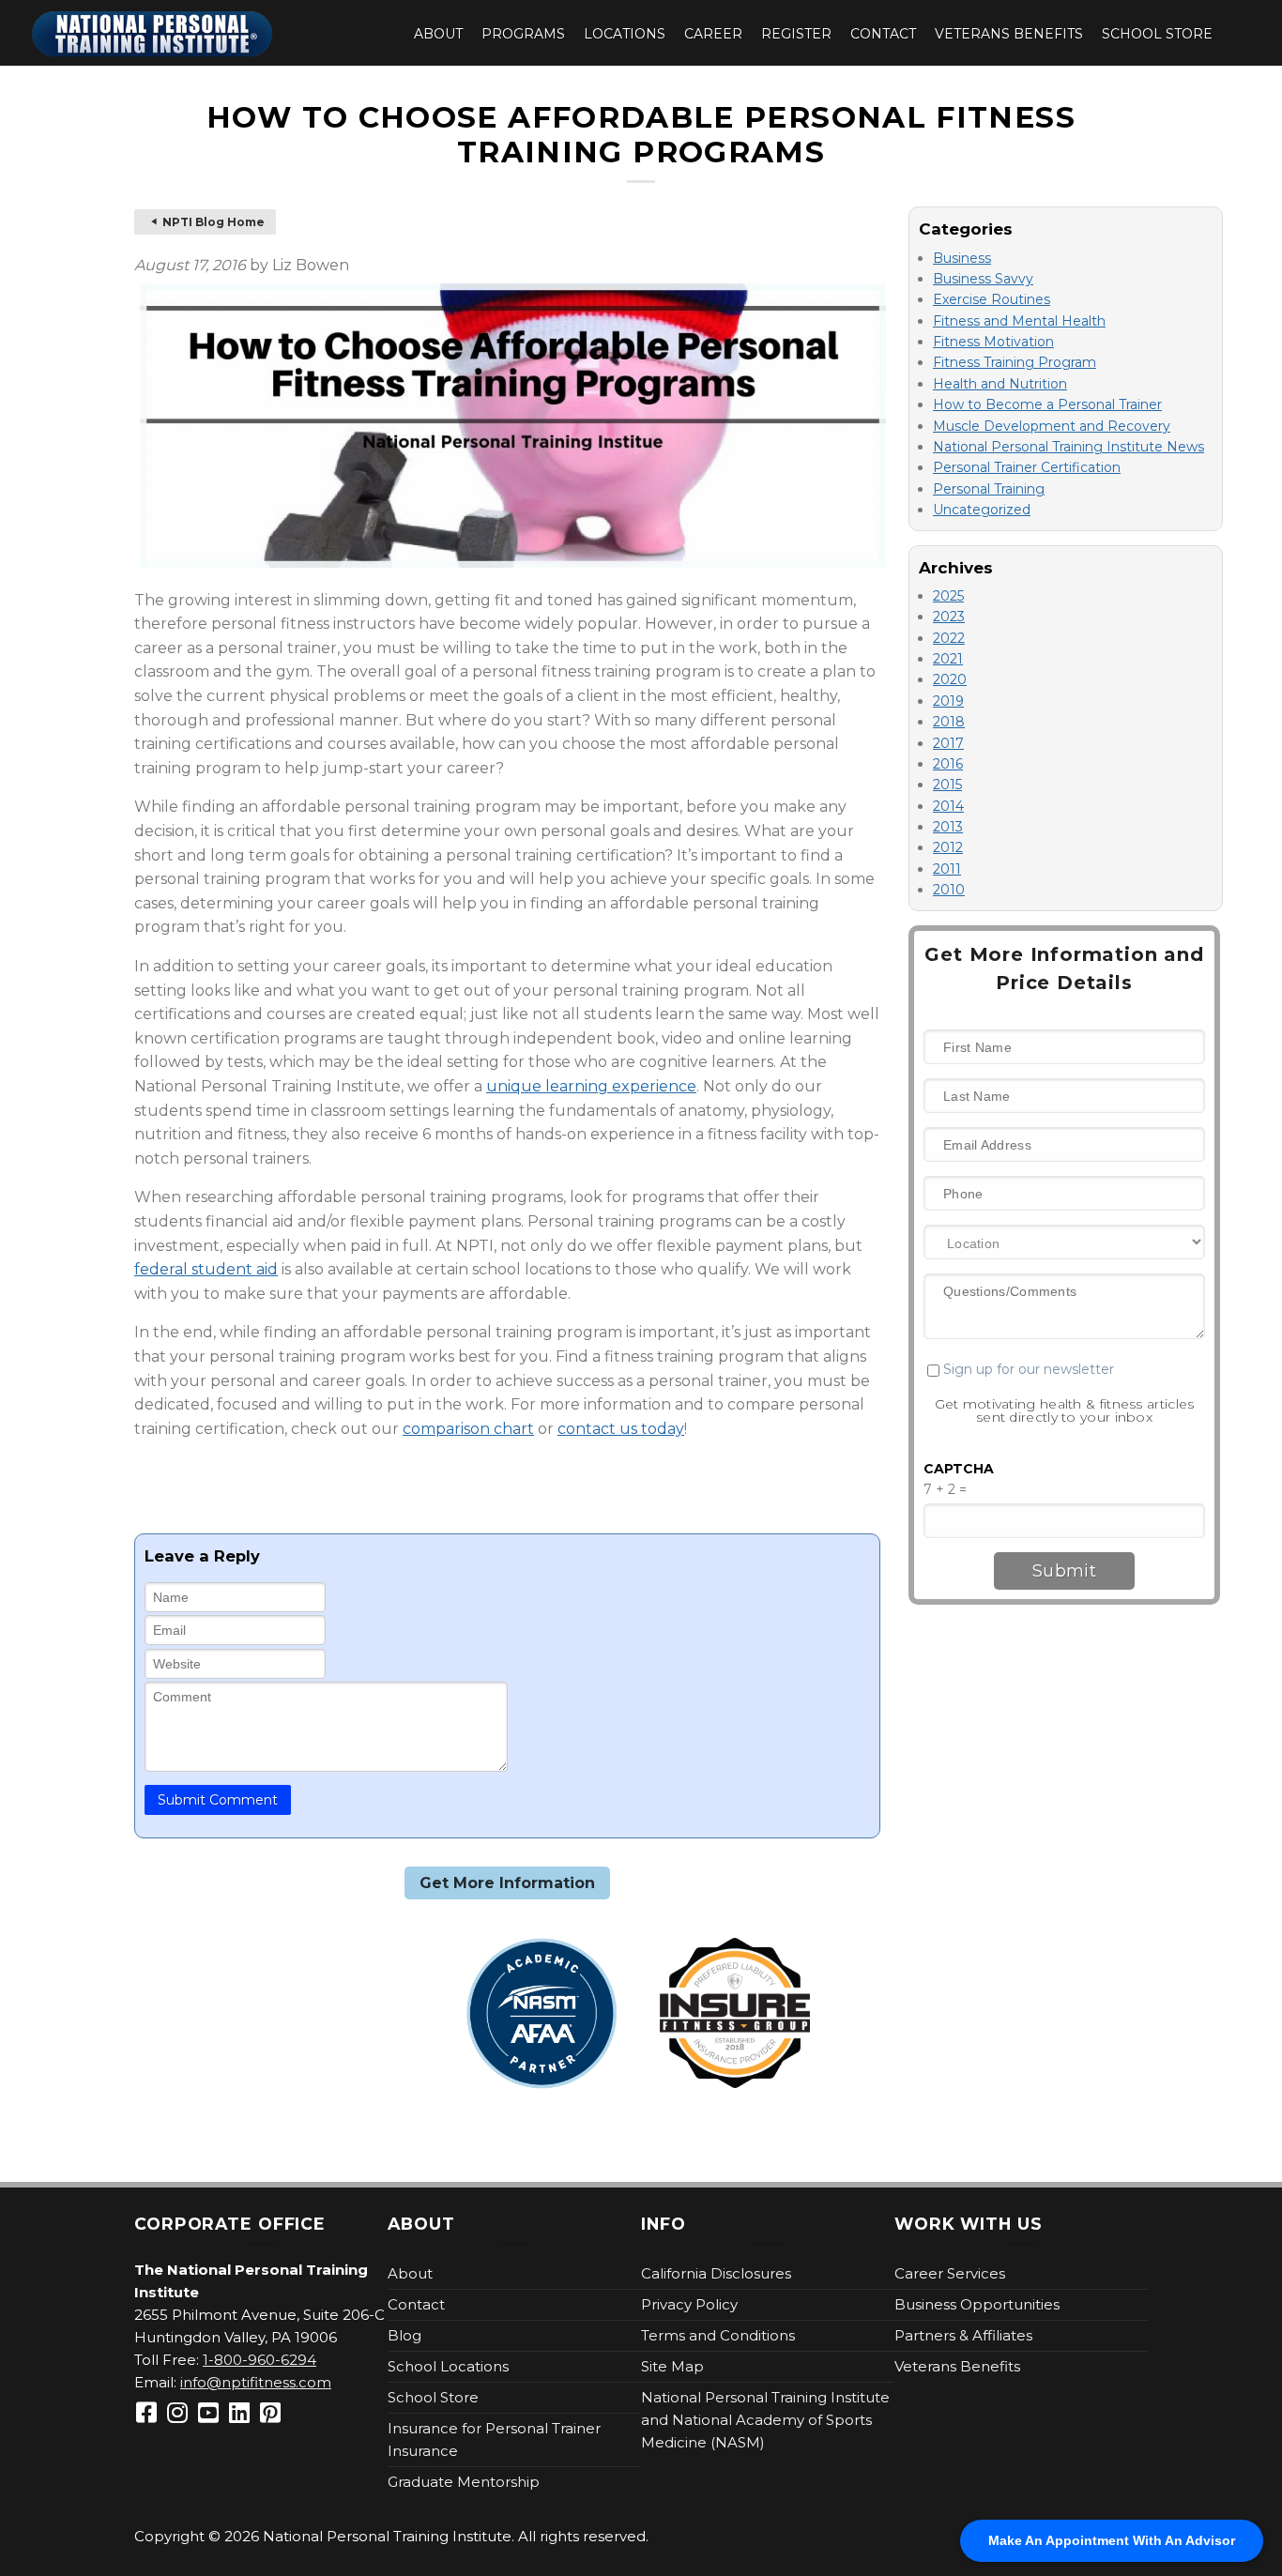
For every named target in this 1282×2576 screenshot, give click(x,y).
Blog (404, 2335)
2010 (949, 890)
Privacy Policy (689, 2304)
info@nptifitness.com (256, 2382)
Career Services (950, 2273)
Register (796, 34)
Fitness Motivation (993, 342)
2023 (949, 617)
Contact (883, 34)
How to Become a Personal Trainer (1047, 404)
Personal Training (989, 489)
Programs (523, 34)
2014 (948, 806)
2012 (948, 847)
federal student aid (206, 1269)
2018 (949, 722)
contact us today (621, 1429)
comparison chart (468, 1429)
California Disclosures (716, 2273)
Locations (625, 34)
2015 (947, 785)
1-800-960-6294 (259, 2360)
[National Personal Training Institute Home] (153, 34)
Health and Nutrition (1000, 384)
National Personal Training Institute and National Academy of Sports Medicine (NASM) (765, 2420)
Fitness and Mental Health (1019, 321)
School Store (1157, 34)
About (438, 34)
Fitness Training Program (1015, 362)
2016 (948, 764)
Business (962, 258)
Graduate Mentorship (464, 2482)
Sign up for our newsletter (1027, 1369)
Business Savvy (983, 279)
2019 (948, 701)
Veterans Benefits (1009, 34)
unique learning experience (591, 1086)
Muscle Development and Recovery (1052, 426)
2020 (950, 679)
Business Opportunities (977, 2304)
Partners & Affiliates (963, 2335)
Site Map (672, 2366)
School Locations (448, 2366)
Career (713, 34)
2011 (947, 869)
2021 (948, 659)
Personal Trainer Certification (1027, 467)
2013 (948, 827)
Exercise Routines (992, 299)
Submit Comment (218, 1800)
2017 (948, 743)
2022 (949, 638)
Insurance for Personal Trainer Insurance (494, 2439)
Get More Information (507, 1883)
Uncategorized (982, 510)
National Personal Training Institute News (1068, 447)
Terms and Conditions (718, 2335)
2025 (948, 596)
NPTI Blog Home (214, 222)
